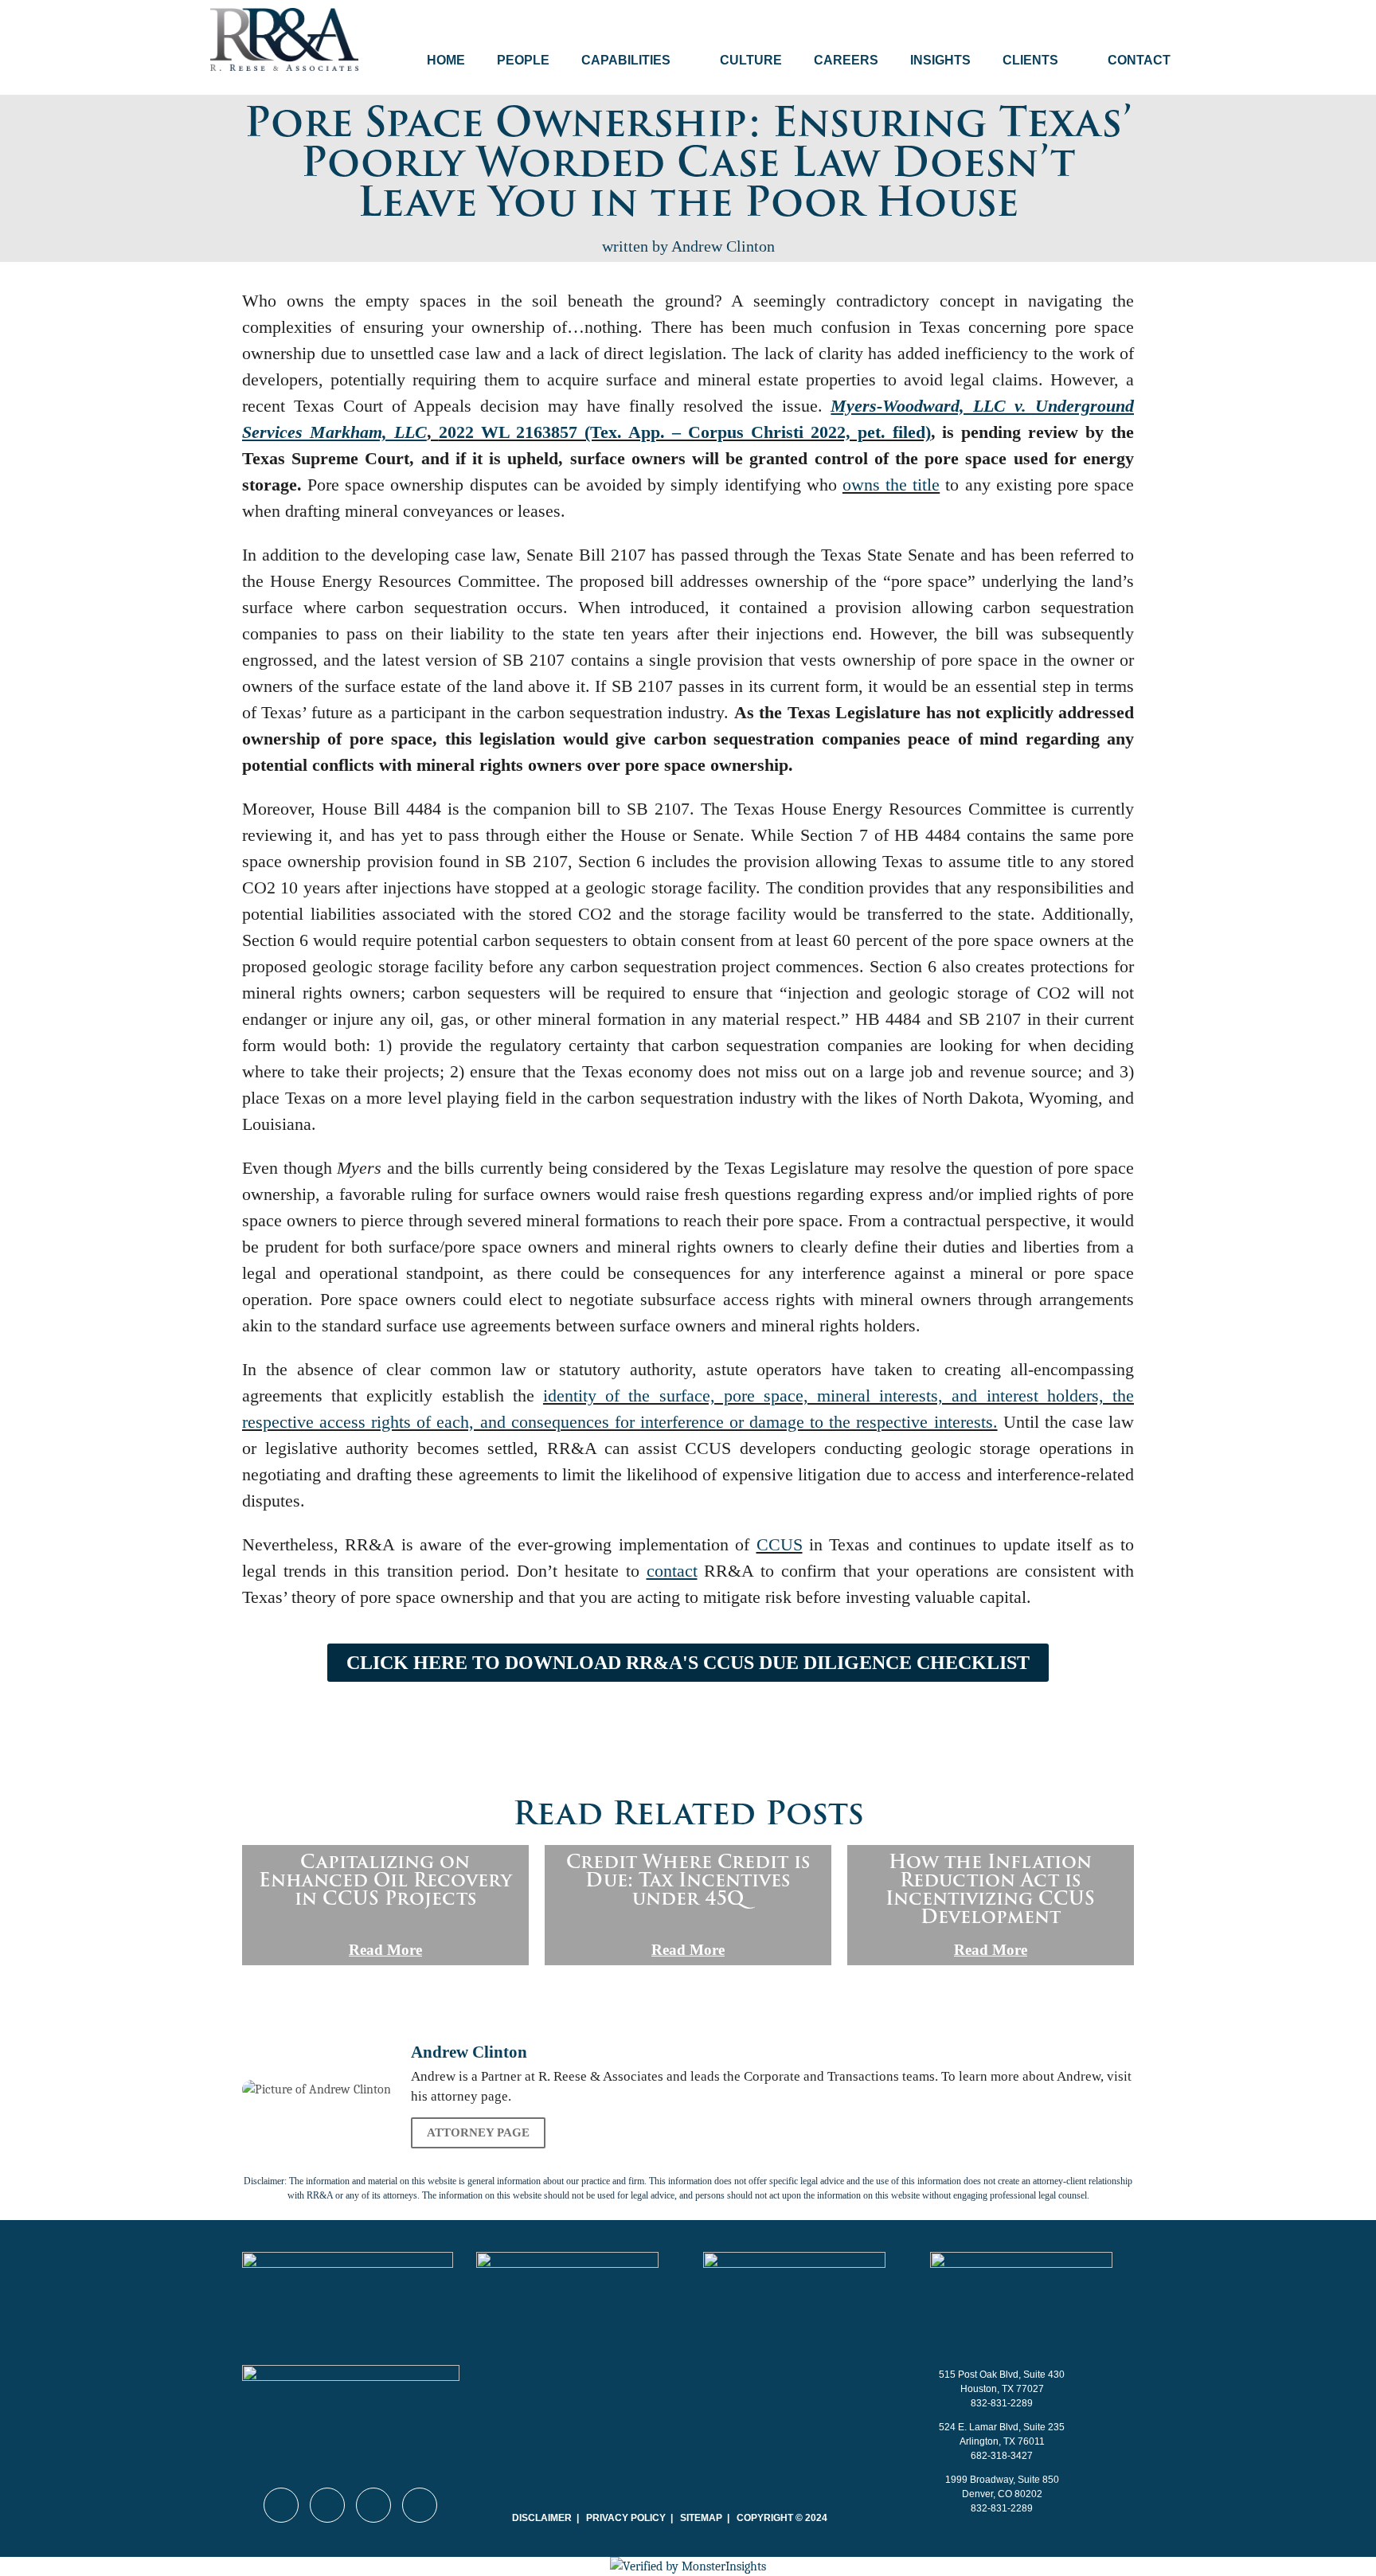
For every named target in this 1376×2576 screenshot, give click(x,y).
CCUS (780, 1544)
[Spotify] (373, 2505)
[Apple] (420, 2505)
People (523, 60)
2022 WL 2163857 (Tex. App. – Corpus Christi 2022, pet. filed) (685, 432)
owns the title (891, 485)
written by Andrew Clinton (688, 246)
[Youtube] (327, 2505)
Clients (1030, 60)
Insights (940, 60)
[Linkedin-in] (281, 2505)
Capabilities (626, 60)
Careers (846, 60)
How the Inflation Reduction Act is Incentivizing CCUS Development (990, 1889)
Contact (1139, 60)
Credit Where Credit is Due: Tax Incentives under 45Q (688, 1880)
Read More (385, 1950)
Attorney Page (478, 2132)
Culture (751, 60)
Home (446, 60)
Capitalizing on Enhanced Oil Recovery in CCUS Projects (385, 1880)
